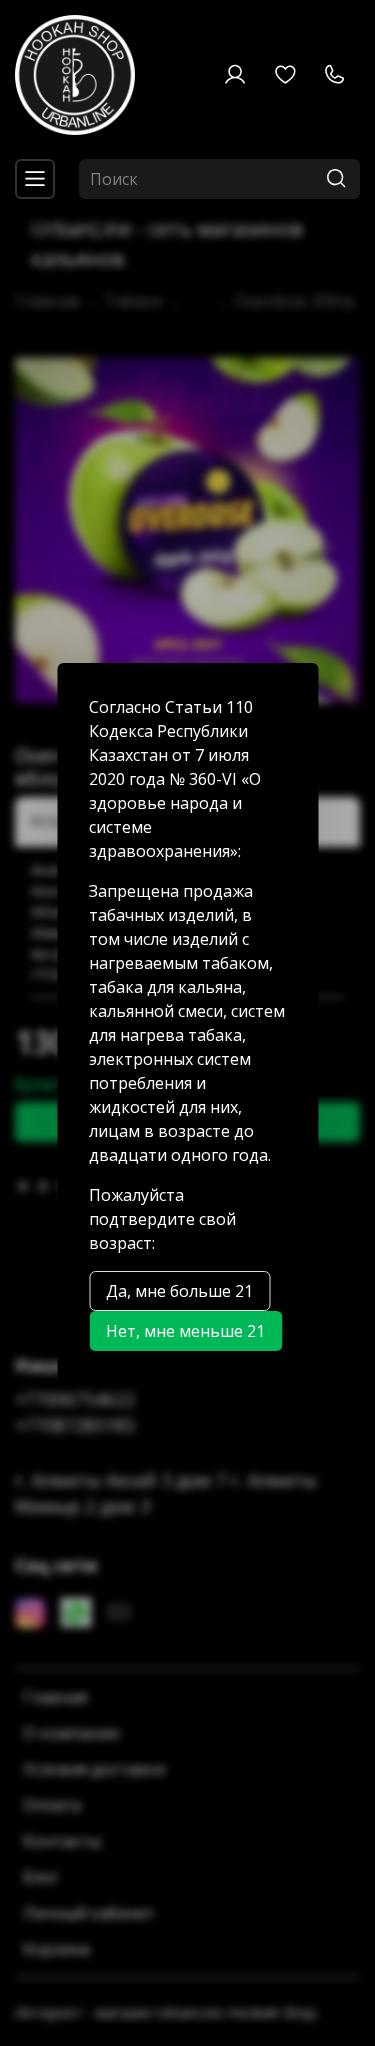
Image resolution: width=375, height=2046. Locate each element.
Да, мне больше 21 (179, 1291)
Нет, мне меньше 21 (185, 1331)
